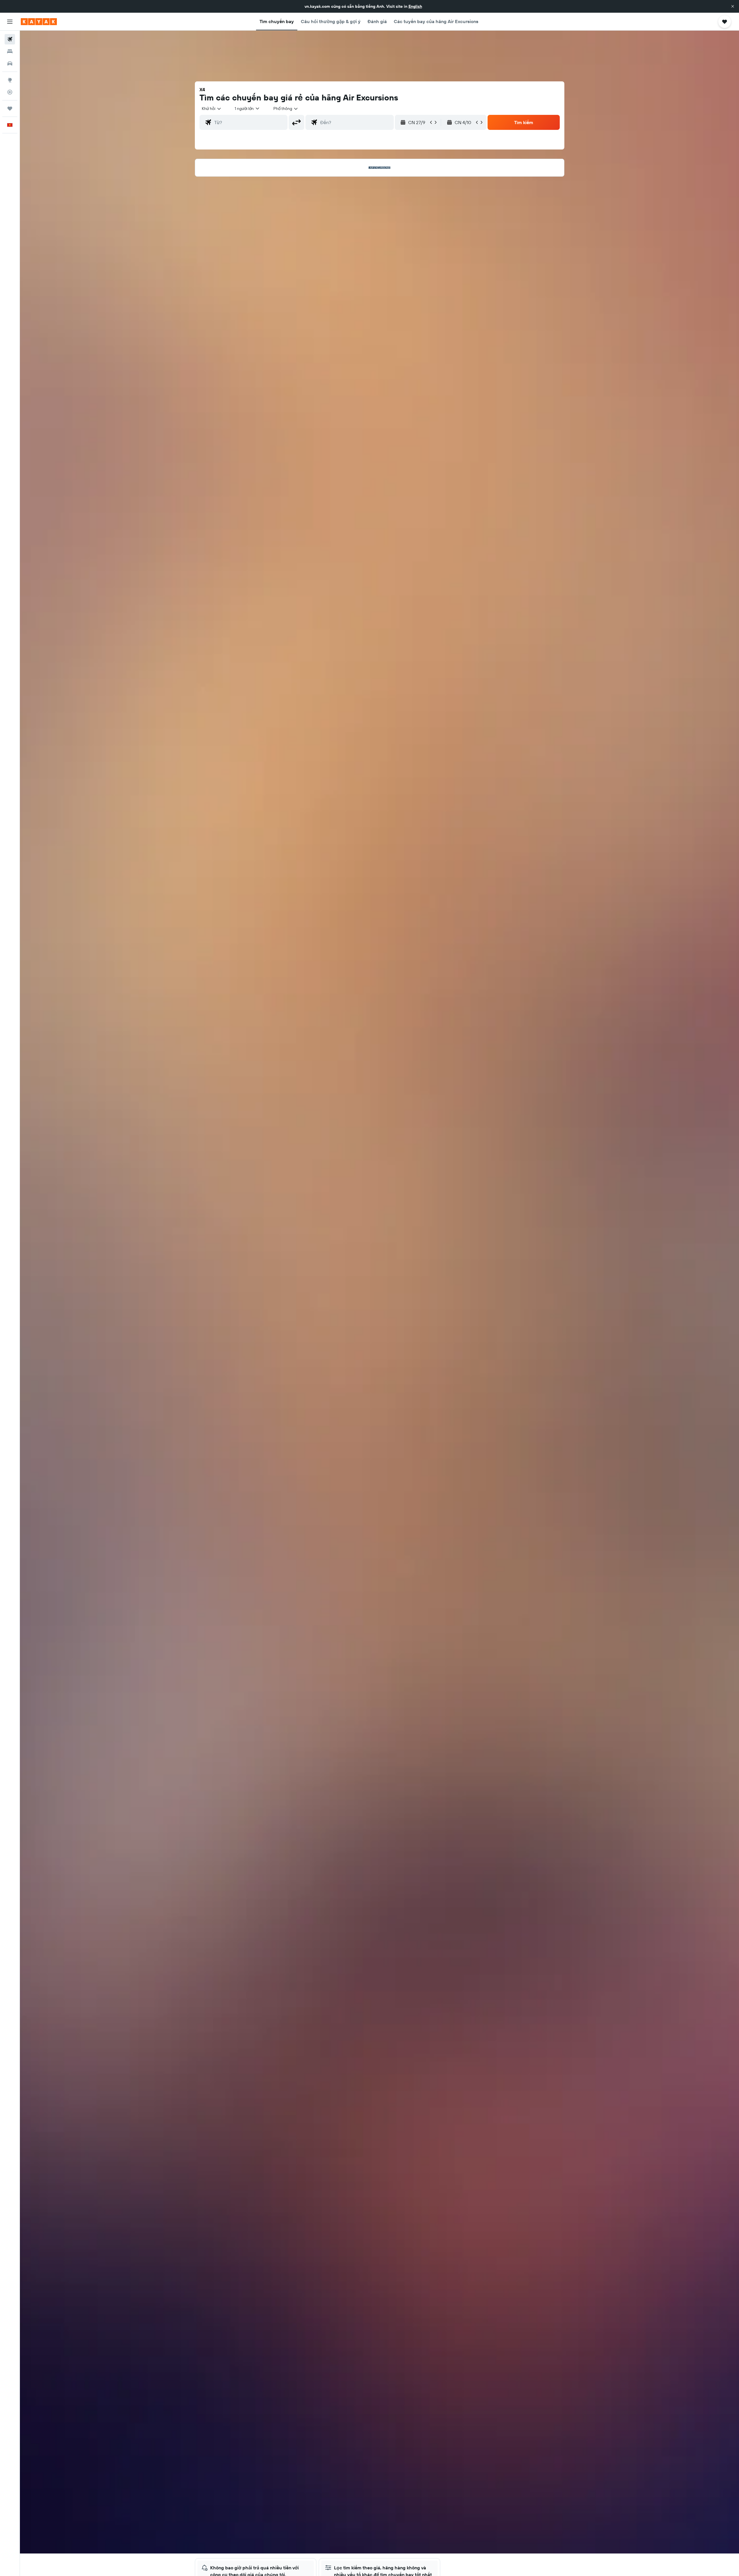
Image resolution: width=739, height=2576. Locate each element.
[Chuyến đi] (10, 109)
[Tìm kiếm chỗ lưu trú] (10, 51)
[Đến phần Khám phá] (10, 80)
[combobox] (212, 109)
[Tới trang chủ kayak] (39, 22)
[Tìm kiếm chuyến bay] (10, 39)
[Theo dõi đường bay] (10, 92)
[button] (733, 6)
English (415, 6)
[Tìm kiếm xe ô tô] (10, 63)
